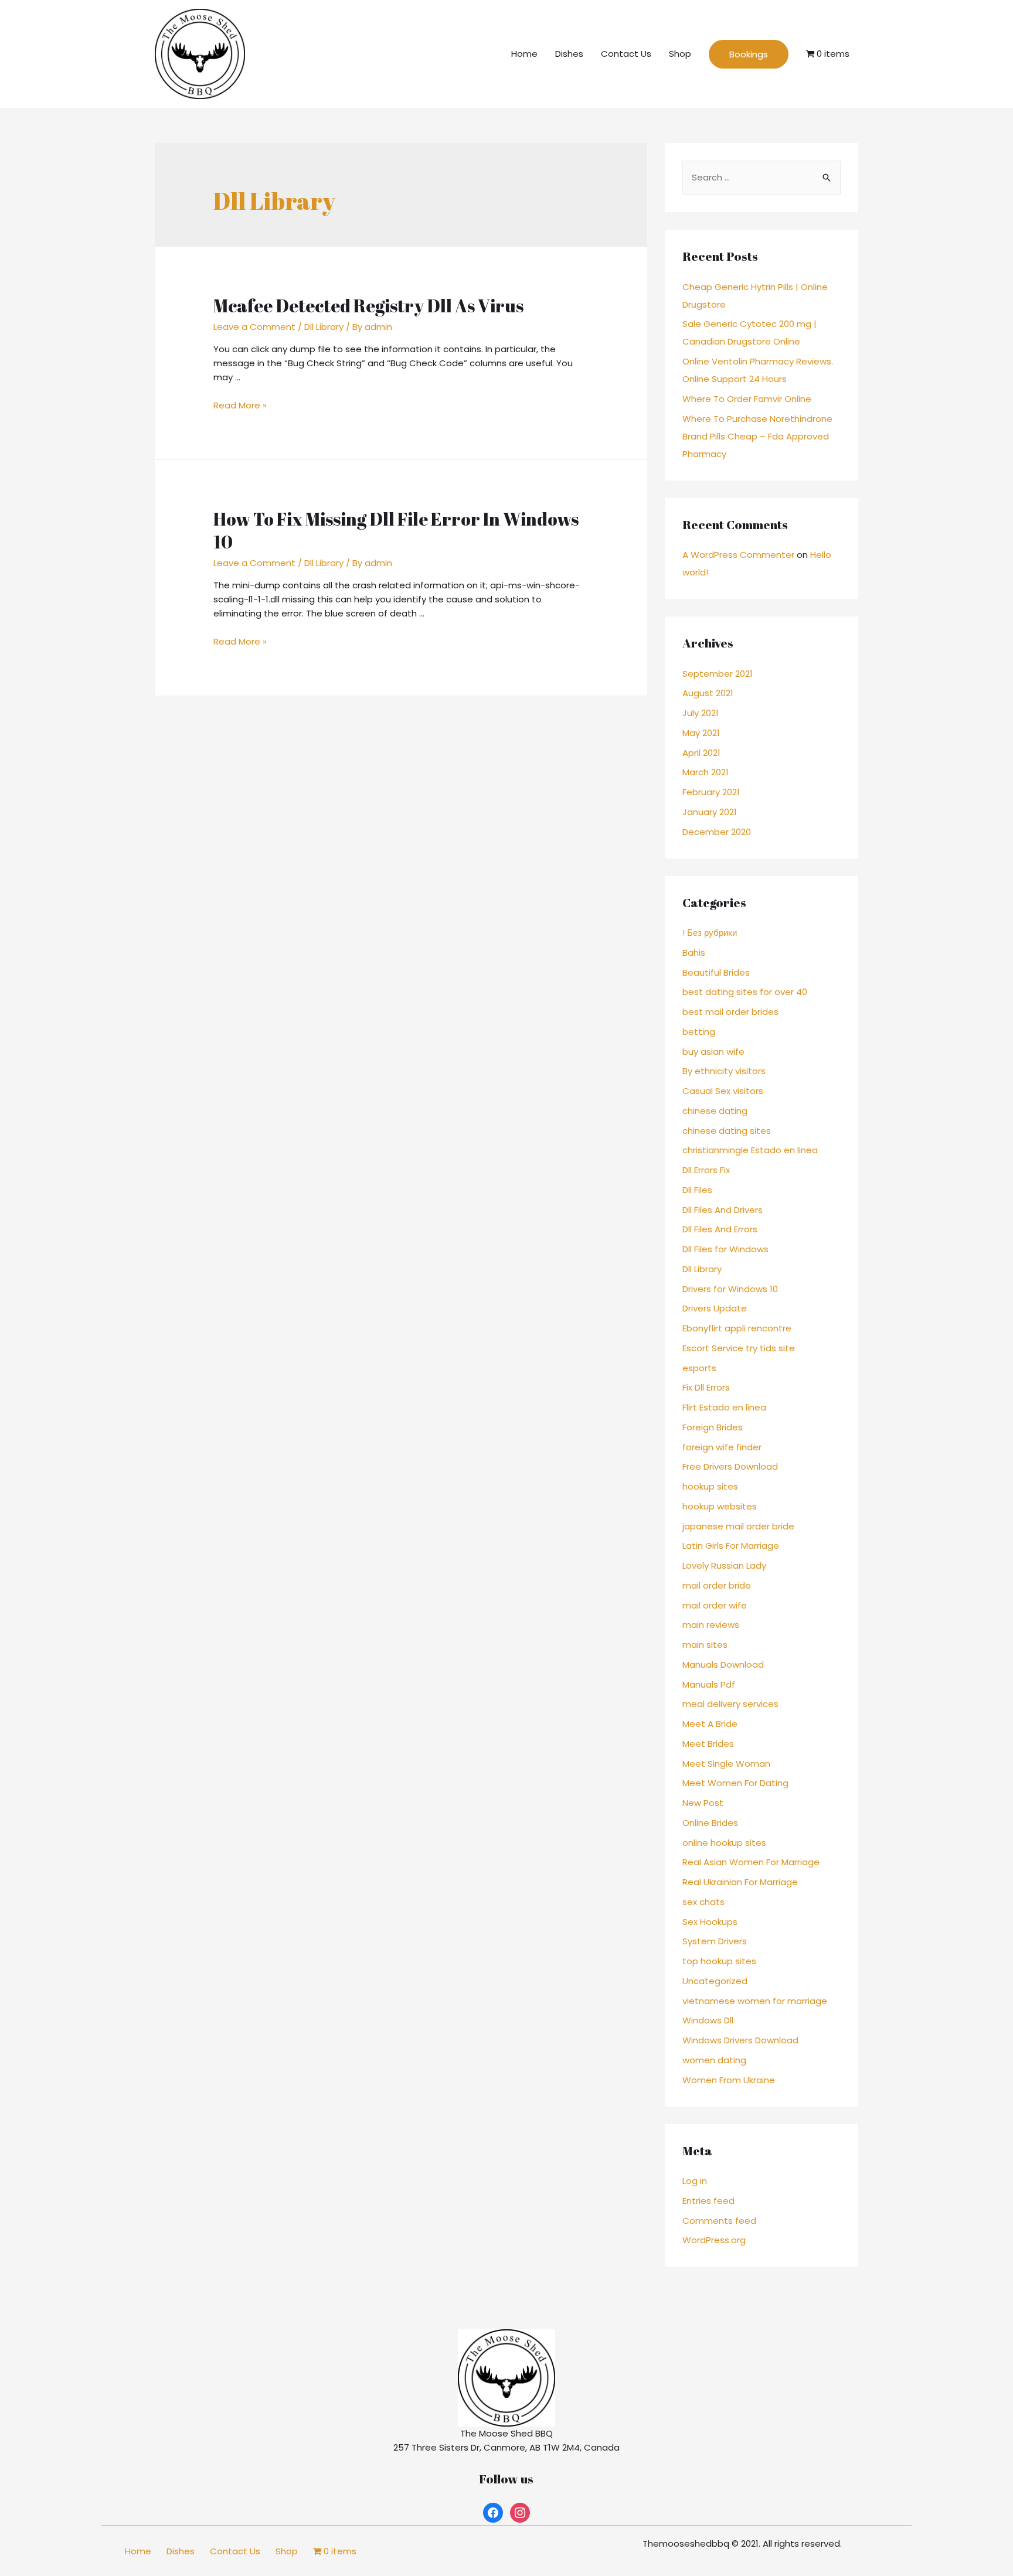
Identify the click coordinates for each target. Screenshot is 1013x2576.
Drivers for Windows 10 (730, 1289)
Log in (695, 2181)
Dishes (569, 54)
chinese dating (715, 1111)
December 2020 (717, 832)
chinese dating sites (727, 1131)
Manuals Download (723, 1664)
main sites (705, 1645)
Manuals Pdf (709, 1684)
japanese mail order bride (738, 1526)
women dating (714, 2060)
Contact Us (626, 54)
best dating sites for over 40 (745, 992)
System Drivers (715, 1941)
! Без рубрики (710, 933)
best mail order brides (730, 1012)
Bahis (694, 953)
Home (524, 54)
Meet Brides (708, 1744)
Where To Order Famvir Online (747, 399)
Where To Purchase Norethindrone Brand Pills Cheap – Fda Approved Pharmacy (757, 436)
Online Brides (710, 1823)
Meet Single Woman (726, 1764)
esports (699, 1368)
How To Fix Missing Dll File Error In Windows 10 (396, 530)
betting (699, 1032)
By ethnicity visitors (724, 1071)
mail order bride (717, 1585)
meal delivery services (730, 1704)
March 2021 (706, 772)
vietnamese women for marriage (755, 2001)
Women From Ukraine (729, 2080)
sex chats (703, 1902)
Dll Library (324, 327)
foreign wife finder (722, 1447)
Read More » (240, 405)
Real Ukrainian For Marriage (740, 1882)
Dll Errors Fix (706, 1170)
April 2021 (701, 753)
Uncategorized (715, 1981)
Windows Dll (708, 2020)
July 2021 (701, 713)
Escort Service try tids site (739, 1348)
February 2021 (711, 792)
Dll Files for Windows (725, 1249)
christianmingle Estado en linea (750, 1150)
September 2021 (718, 674)
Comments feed (719, 2221)
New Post (703, 1803)
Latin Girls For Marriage (731, 1546)
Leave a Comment (254, 327)
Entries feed (708, 2201)
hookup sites (710, 1486)
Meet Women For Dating (735, 1783)
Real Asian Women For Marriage (751, 1862)
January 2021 (710, 812)
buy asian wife (713, 1052)
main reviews (711, 1625)
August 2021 (708, 693)
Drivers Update (715, 1308)
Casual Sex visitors (723, 1091)
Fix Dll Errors (706, 1387)
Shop (680, 54)
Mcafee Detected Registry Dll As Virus (368, 306)
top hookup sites (719, 1961)
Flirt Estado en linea (724, 1407)
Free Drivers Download (730, 1466)
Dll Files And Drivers (723, 1210)
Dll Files (697, 1190)
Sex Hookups (710, 1922)
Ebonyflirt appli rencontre (737, 1328)
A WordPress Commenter (738, 555)
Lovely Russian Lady (724, 1565)
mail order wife (715, 1605)
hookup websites (720, 1506)
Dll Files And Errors (720, 1229)
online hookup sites (724, 1843)
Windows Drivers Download (740, 2040)
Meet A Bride (710, 1724)
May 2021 (701, 733)
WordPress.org (714, 2240)
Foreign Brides (713, 1427)
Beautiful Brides (716, 972)
